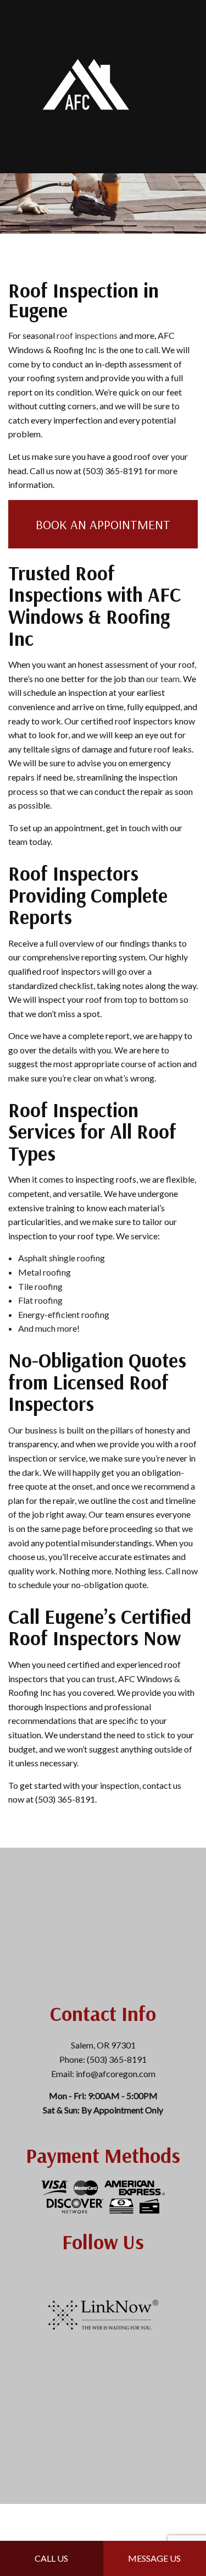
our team (163, 679)
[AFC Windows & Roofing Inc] (87, 86)
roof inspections (87, 335)
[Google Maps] (120, 2274)
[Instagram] (87, 2274)
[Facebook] (103, 2274)
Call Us (51, 2558)
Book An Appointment (103, 524)
